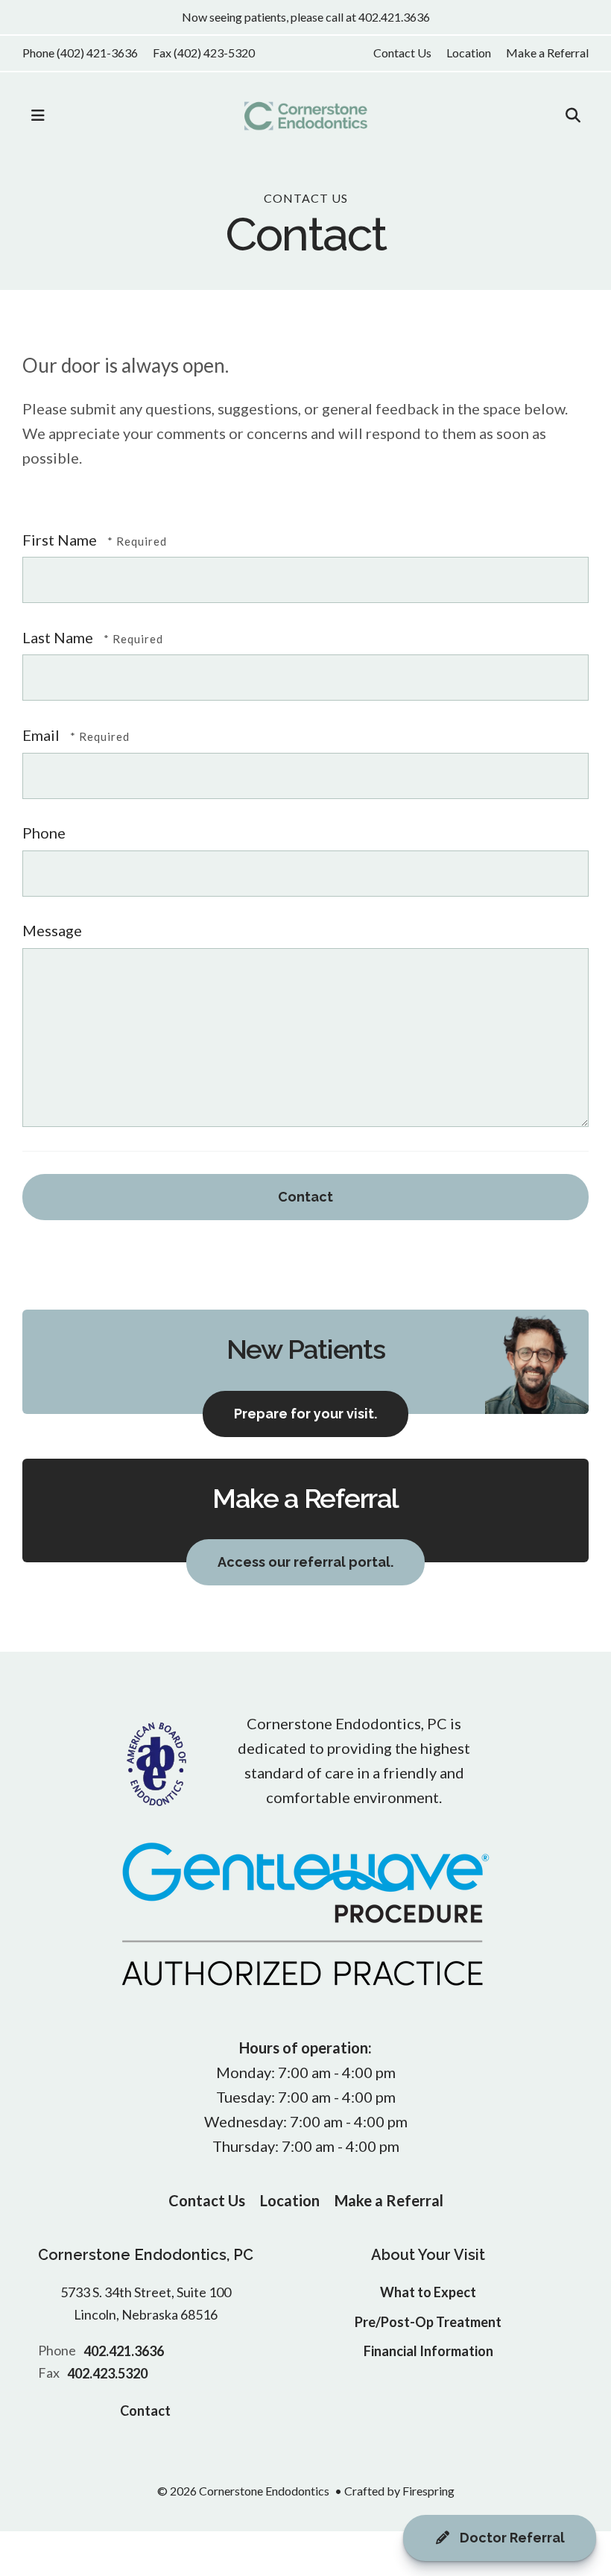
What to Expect (428, 2292)
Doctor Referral (511, 2538)
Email (42, 735)
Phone (44, 833)
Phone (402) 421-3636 (80, 53)
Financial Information (428, 2351)
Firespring (428, 2491)
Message (52, 930)
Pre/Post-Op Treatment (428, 2322)
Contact (145, 2411)
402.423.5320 (107, 2373)
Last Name (59, 637)
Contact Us (402, 53)
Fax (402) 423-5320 (204, 53)
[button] (38, 116)
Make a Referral (547, 53)
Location (469, 53)
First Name (61, 540)
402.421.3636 (124, 2351)
